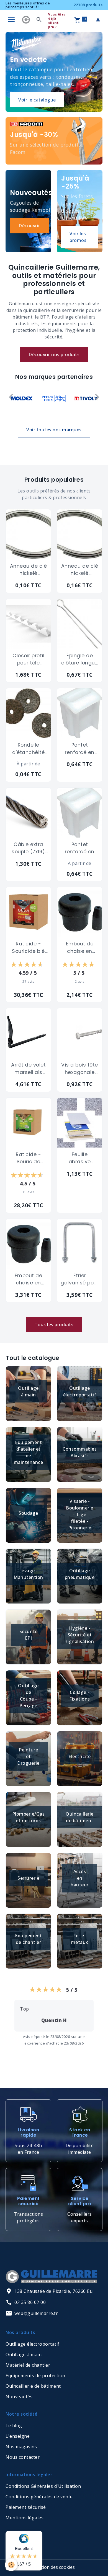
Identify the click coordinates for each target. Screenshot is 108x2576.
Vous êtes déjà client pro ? (57, 20)
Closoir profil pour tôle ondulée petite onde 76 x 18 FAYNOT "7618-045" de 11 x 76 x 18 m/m (29, 659)
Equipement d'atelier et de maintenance (29, 1452)
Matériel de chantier (28, 2365)
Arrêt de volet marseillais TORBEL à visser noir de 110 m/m (28, 1069)
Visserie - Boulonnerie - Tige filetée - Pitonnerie (80, 1514)
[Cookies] (11, 2565)
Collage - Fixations (80, 1696)
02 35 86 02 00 (30, 2302)
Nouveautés (19, 2397)
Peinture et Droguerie (28, 1756)
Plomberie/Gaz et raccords (29, 1817)
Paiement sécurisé (26, 2507)
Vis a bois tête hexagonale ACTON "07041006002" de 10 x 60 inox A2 (80, 1069)
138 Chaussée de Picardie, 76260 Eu (53, 2291)
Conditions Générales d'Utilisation (43, 2486)
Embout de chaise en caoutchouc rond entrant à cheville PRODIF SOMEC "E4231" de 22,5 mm (80, 948)
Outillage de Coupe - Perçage (28, 1696)
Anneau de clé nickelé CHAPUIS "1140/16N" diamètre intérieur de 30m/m (80, 570)
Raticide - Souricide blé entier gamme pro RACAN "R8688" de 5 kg (29, 948)
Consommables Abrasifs (80, 1452)
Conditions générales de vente (39, 2497)
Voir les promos (78, 237)
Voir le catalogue (37, 100)
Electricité (80, 1756)
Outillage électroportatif (80, 1391)
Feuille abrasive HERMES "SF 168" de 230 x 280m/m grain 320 (80, 1158)
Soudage (28, 1513)
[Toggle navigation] (11, 20)
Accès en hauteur (80, 1878)
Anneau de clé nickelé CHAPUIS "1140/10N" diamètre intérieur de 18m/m (29, 570)
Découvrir (29, 226)
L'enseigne (18, 2436)
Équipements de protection (35, 2376)
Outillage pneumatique (80, 1574)
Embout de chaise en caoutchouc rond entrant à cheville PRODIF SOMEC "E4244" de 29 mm (29, 1279)
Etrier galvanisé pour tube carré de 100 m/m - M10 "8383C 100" (80, 1279)
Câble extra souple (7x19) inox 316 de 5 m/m (28, 848)
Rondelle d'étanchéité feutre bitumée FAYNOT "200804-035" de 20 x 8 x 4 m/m (29, 749)
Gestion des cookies (54, 2567)
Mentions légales (25, 2518)
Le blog (14, 2426)
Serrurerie (28, 1878)
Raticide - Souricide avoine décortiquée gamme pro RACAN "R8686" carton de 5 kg (29, 1158)
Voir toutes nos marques (54, 430)
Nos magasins (21, 2447)
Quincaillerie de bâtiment (80, 1817)
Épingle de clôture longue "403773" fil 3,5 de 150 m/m (80, 659)
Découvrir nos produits (54, 354)
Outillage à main (28, 1391)
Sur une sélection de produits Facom (46, 148)
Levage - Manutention (28, 1574)
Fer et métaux (80, 1939)
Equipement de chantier (28, 1939)
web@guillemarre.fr (36, 2313)
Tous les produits (54, 1324)
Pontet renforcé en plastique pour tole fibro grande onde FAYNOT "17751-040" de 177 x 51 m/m (80, 749)
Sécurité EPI (29, 1635)
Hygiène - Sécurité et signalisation (80, 1635)
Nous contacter (23, 2457)
